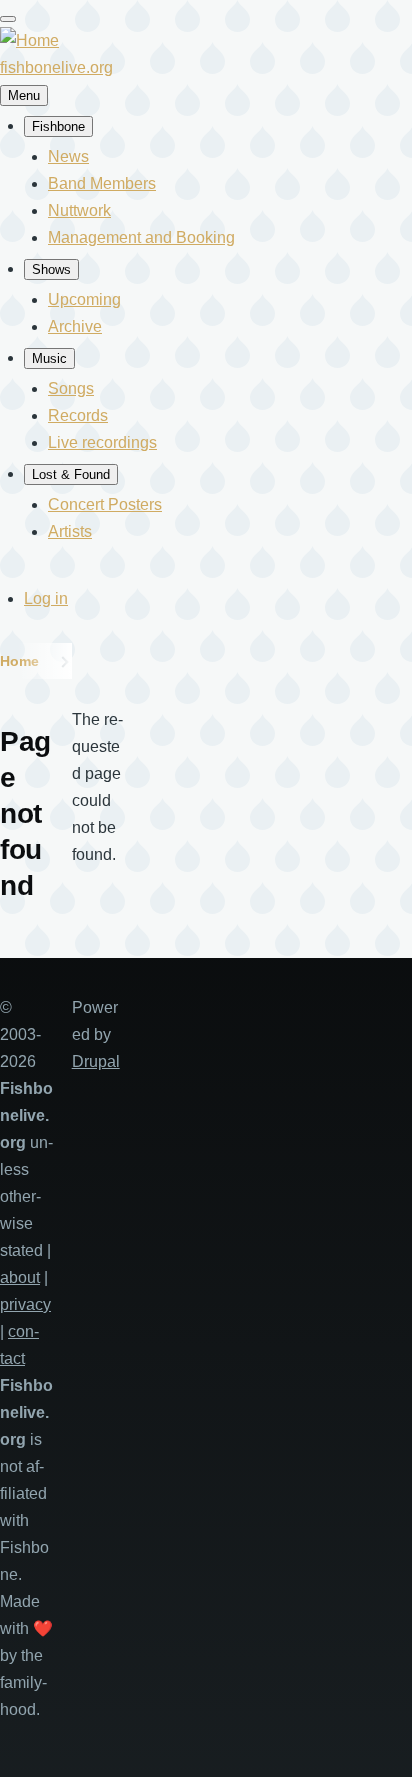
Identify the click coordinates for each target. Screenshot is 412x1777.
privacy (25, 1304)
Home (19, 661)
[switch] (8, 19)
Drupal (96, 1061)
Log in (46, 598)
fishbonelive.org (56, 67)
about (20, 1277)
